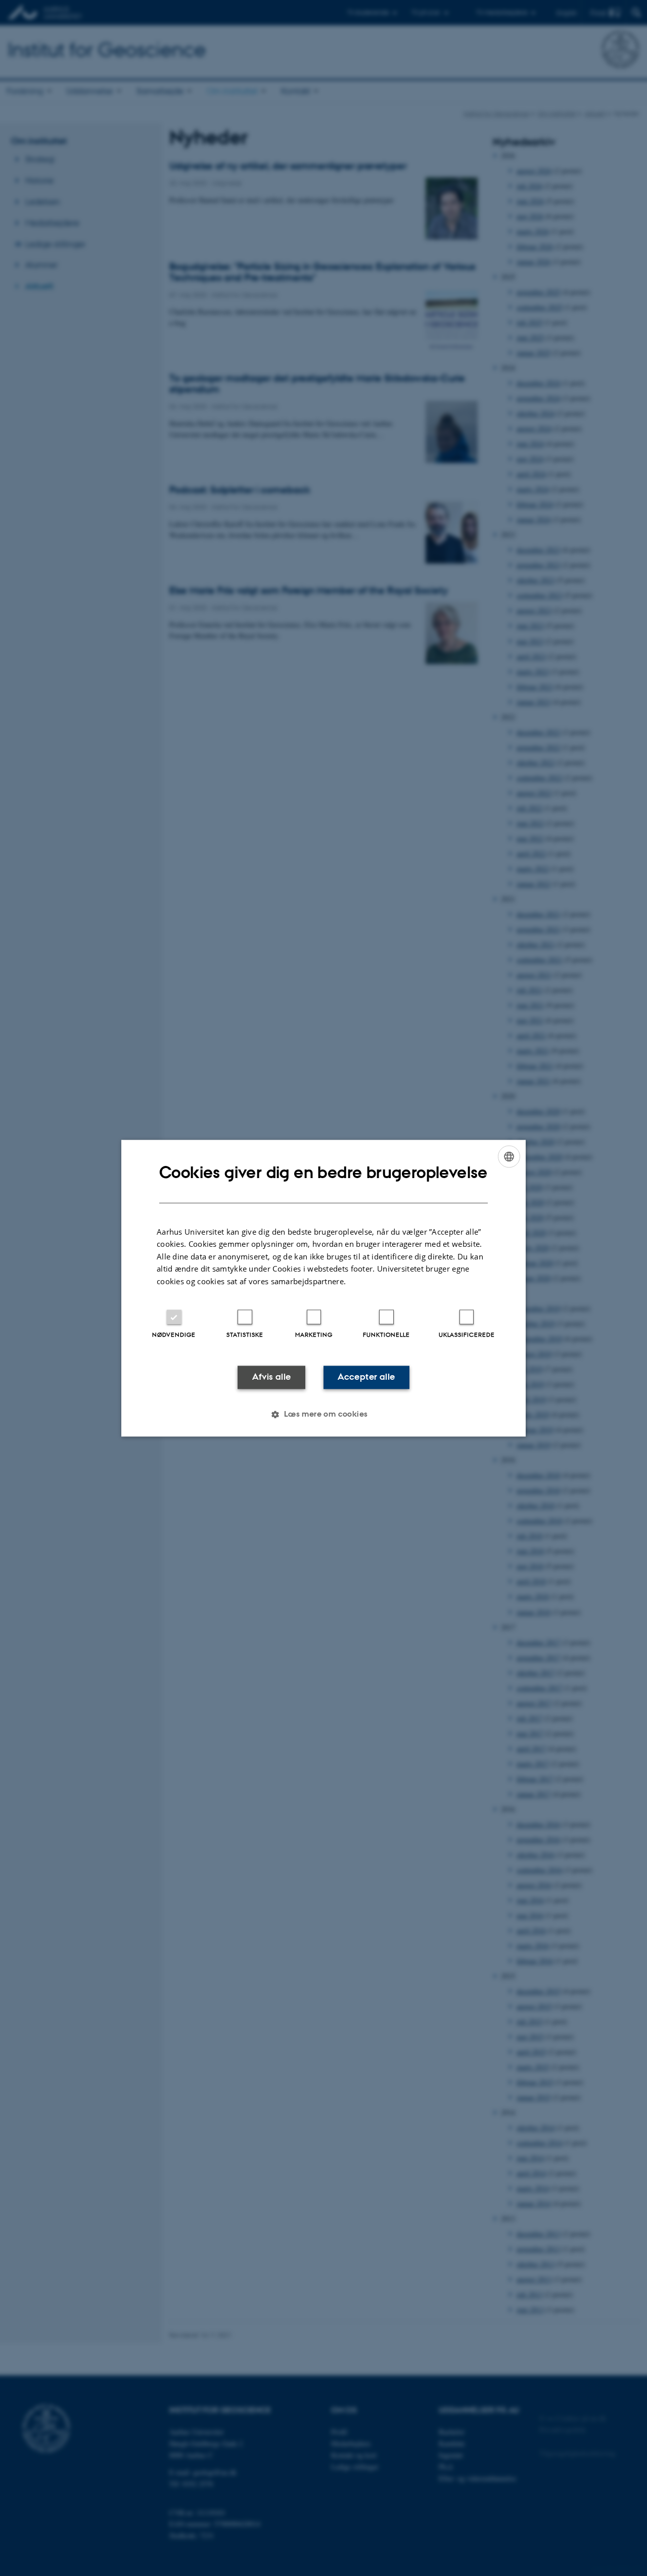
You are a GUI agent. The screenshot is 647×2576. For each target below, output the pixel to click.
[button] (323, 1414)
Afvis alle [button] (272, 1377)
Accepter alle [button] (366, 1377)
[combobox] (509, 1156)
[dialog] (323, 1288)
